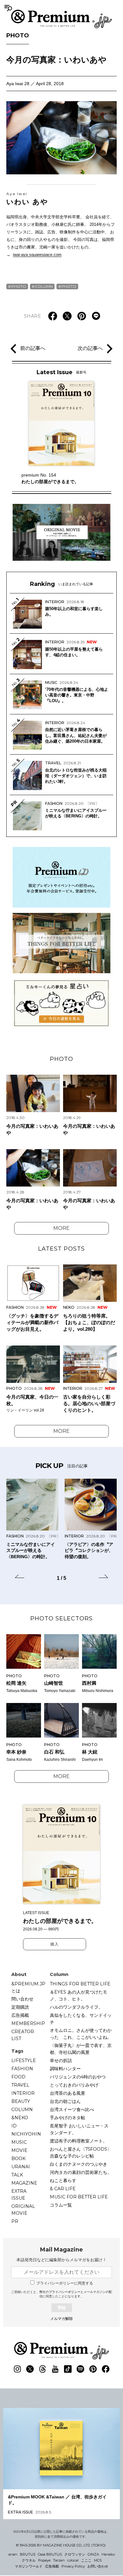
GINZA (93, 2554)
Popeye (44, 2560)
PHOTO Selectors (61, 1618)
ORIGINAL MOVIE (23, 2210)
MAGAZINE (24, 2183)
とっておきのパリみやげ (74, 2085)
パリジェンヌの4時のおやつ (78, 2077)
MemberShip (28, 2023)
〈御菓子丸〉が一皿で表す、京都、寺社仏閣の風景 (81, 2049)
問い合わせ (22, 1999)
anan (13, 2554)
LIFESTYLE (24, 2060)
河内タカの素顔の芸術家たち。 (81, 2172)
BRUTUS (28, 2554)
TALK (17, 2175)
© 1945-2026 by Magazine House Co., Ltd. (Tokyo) (61, 2545)
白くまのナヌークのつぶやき (79, 2164)
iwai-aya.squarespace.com (37, 255)
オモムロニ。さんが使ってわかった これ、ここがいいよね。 (81, 2034)
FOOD (18, 2077)
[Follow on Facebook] (106, 2369)
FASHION (22, 2069)
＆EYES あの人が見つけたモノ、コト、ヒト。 (79, 1995)
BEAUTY (21, 2101)
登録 (61, 2308)
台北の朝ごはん (65, 2101)
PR (15, 2221)
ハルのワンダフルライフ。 (76, 2007)
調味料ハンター (65, 2069)
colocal (73, 2560)
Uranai (21, 2167)
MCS (98, 2560)
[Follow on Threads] (43, 2369)
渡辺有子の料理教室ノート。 (79, 2141)
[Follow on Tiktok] (68, 2369)
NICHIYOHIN (26, 2134)
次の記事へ (90, 348)
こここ (86, 2560)
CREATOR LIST (23, 2035)
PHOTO (18, 35)
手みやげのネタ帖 (67, 2118)
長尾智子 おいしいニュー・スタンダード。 (79, 2129)
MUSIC (19, 2142)
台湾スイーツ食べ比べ (72, 2109)
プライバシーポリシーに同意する (65, 2283)
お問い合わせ (98, 2566)
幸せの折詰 (61, 2060)
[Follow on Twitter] (30, 2369)
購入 (55, 1944)
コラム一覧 (61, 2205)
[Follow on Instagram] (17, 2369)
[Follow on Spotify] (80, 2369)
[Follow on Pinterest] (93, 2369)
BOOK (18, 2158)
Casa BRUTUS (50, 2554)
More (61, 1228)
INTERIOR (23, 2093)
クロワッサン (75, 2554)
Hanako (108, 2554)
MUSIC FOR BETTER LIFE (79, 2197)
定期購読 (20, 2007)
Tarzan (59, 2560)
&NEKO (20, 2118)
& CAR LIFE (63, 2189)
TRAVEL (20, 2085)
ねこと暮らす (63, 2180)
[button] (20, 1577)
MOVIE (19, 2150)
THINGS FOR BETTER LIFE (80, 1984)
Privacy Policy (73, 2566)
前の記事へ (33, 348)
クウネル (29, 2560)
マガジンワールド (29, 2566)
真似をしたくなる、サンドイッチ (81, 2019)
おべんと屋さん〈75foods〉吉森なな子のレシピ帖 (81, 2153)
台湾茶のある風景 (67, 2093)
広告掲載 (20, 2015)
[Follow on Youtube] (55, 2369)
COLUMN (44, 286)
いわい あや (27, 199)
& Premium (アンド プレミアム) (61, 19)
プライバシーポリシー (65, 2292)
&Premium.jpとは (28, 1987)
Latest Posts (61, 1249)
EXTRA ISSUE (19, 2195)
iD (14, 2126)
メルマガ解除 (61, 2319)
